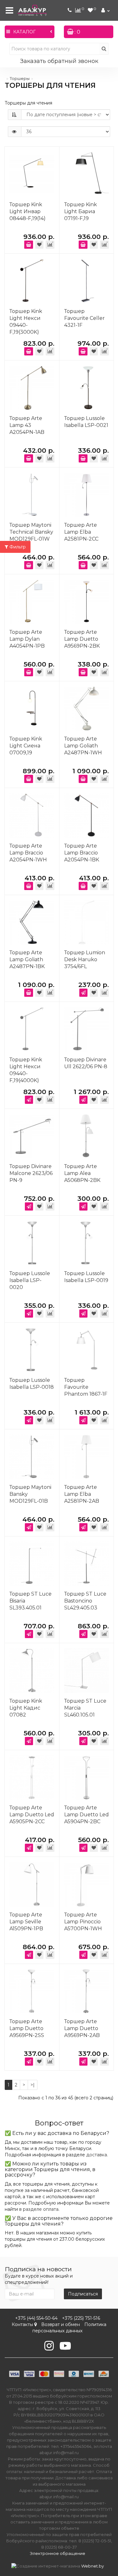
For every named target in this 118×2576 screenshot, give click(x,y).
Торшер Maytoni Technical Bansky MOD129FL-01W (31, 532)
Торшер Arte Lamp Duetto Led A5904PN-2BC (87, 1815)
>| (33, 2085)
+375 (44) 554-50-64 (36, 2318)
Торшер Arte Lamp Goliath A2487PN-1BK (27, 959)
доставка (97, 2155)
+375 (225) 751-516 (81, 2318)
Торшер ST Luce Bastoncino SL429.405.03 (85, 1601)
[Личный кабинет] (106, 10)
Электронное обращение (58, 2553)
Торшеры (20, 78)
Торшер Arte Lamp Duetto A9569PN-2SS (27, 2028)
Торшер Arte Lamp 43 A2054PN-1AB (27, 425)
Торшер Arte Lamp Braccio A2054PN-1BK (82, 853)
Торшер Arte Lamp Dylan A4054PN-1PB (27, 639)
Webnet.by (93, 2566)
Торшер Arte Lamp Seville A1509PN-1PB (26, 1922)
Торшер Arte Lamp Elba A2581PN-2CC (81, 532)
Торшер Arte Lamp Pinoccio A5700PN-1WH (83, 1922)
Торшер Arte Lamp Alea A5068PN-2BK (82, 1173)
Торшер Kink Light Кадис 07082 (26, 1708)
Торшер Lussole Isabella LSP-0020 (30, 1280)
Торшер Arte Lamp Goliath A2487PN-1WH (83, 746)
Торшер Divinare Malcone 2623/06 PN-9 (31, 1173)
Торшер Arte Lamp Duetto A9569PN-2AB (82, 2028)
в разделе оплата (39, 2209)
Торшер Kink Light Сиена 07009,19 (26, 746)
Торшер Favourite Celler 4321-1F (84, 318)
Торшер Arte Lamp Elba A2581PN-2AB (82, 1494)
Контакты (23, 2324)
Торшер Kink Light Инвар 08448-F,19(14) (28, 211)
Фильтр (17, 547)
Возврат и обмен (61, 2324)
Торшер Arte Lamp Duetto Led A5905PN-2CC (32, 1815)
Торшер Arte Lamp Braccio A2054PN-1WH (28, 853)
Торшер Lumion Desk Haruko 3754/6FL (85, 959)
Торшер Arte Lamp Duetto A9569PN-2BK (82, 639)
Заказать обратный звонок (59, 61)
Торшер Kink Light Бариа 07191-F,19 (81, 211)
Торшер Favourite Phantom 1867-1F (86, 1387)
